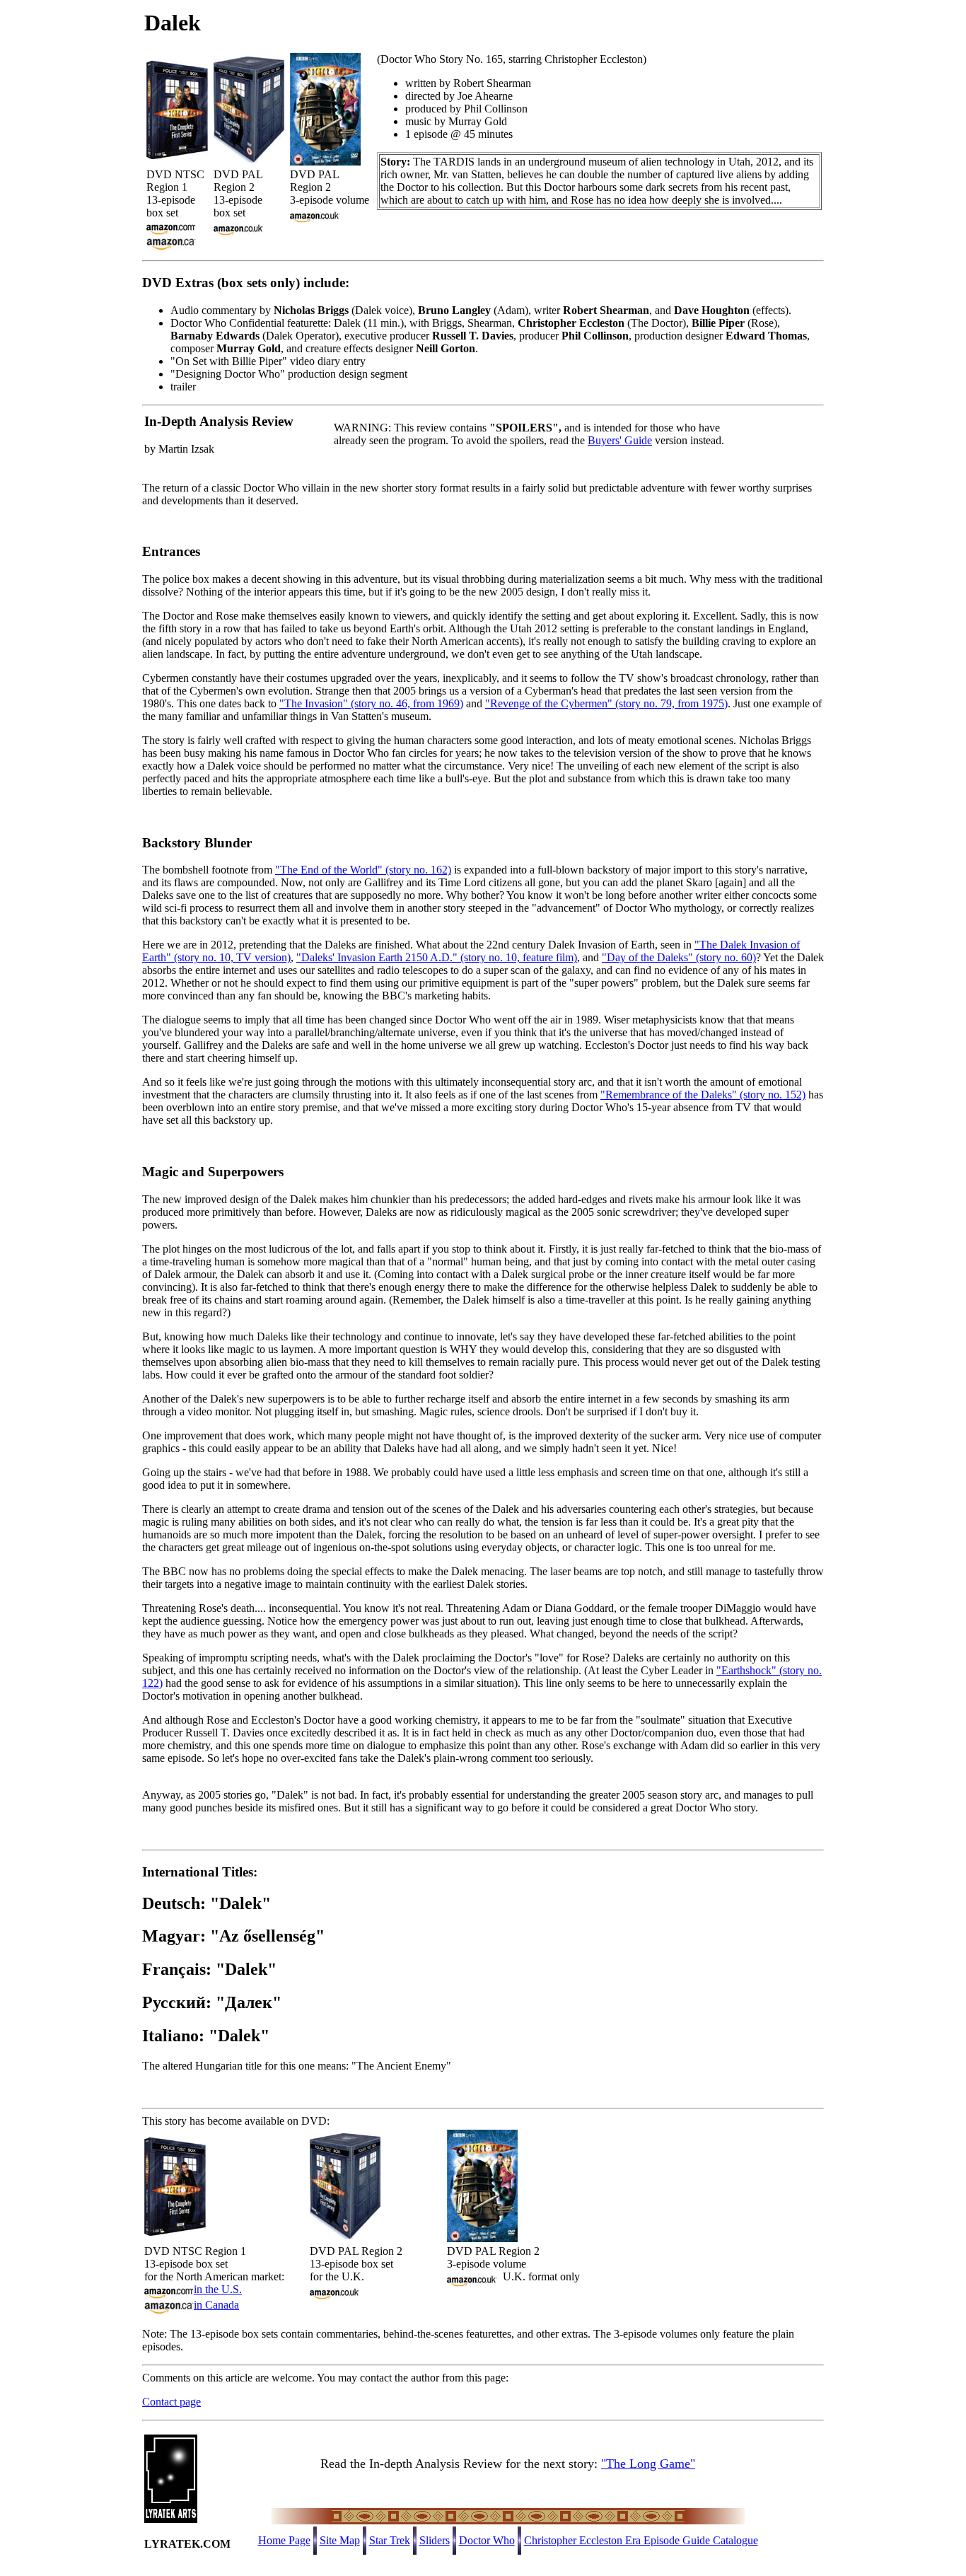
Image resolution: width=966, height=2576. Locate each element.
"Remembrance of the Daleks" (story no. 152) (703, 1095)
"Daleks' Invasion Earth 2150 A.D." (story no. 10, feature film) (437, 957)
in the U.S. (218, 2289)
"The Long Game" (648, 2464)
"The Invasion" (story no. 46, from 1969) (371, 703)
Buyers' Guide (620, 440)
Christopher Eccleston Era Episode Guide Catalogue (641, 2540)
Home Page (284, 2540)
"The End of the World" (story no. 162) (363, 870)
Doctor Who (487, 2540)
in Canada (216, 2305)
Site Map (340, 2540)
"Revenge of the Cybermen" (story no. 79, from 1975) (606, 703)
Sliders (435, 2540)
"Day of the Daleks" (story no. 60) (679, 957)
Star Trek (390, 2540)
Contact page (171, 2402)
